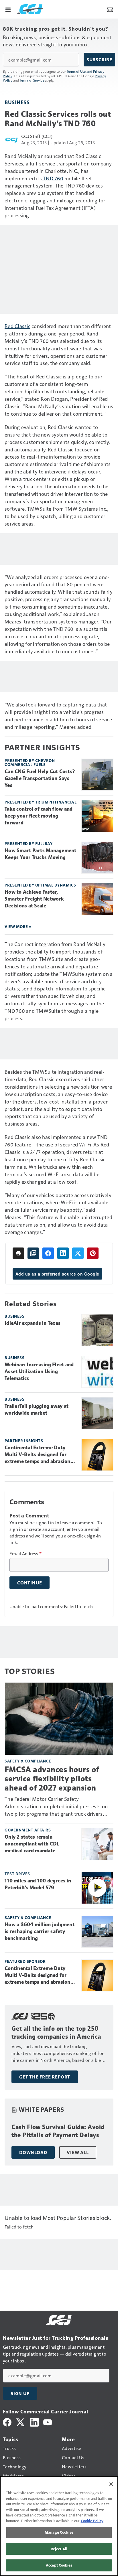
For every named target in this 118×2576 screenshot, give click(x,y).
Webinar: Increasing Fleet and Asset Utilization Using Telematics (39, 1371)
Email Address (25, 1554)
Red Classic (17, 326)
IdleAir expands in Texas (33, 1323)
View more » (18, 926)
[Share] (48, 1253)
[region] (59, 2526)
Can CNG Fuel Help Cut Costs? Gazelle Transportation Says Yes (40, 778)
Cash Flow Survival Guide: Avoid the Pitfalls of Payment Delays (58, 2131)
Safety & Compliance (28, 1761)
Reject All (59, 2549)
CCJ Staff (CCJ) (37, 136)
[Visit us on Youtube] (48, 2422)
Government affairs (28, 1830)
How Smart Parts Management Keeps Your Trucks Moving (41, 854)
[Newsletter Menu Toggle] (110, 9)
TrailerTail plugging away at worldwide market (37, 1410)
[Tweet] (78, 1253)
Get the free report (45, 2077)
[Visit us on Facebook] (7, 2422)
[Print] (18, 1253)
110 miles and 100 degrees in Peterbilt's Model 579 (38, 1884)
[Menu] (8, 9)
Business (17, 102)
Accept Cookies (59, 2565)
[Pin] (93, 1253)
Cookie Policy (92, 2521)
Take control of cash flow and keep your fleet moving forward (39, 816)
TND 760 (53, 178)
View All (78, 2152)
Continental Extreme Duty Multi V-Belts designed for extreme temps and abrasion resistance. (38, 1455)
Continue (29, 1583)
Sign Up (20, 2393)
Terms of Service (32, 80)
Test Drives (17, 1874)
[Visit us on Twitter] (21, 2422)
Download (33, 2152)
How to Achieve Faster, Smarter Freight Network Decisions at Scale (34, 899)
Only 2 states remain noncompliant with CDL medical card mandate (32, 1844)
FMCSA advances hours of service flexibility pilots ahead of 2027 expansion (52, 1779)
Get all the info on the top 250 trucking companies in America (56, 2033)
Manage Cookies (59, 2532)
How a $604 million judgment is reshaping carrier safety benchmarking (40, 1931)
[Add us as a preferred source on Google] (33, 1253)
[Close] (111, 2484)
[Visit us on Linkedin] (34, 2422)
